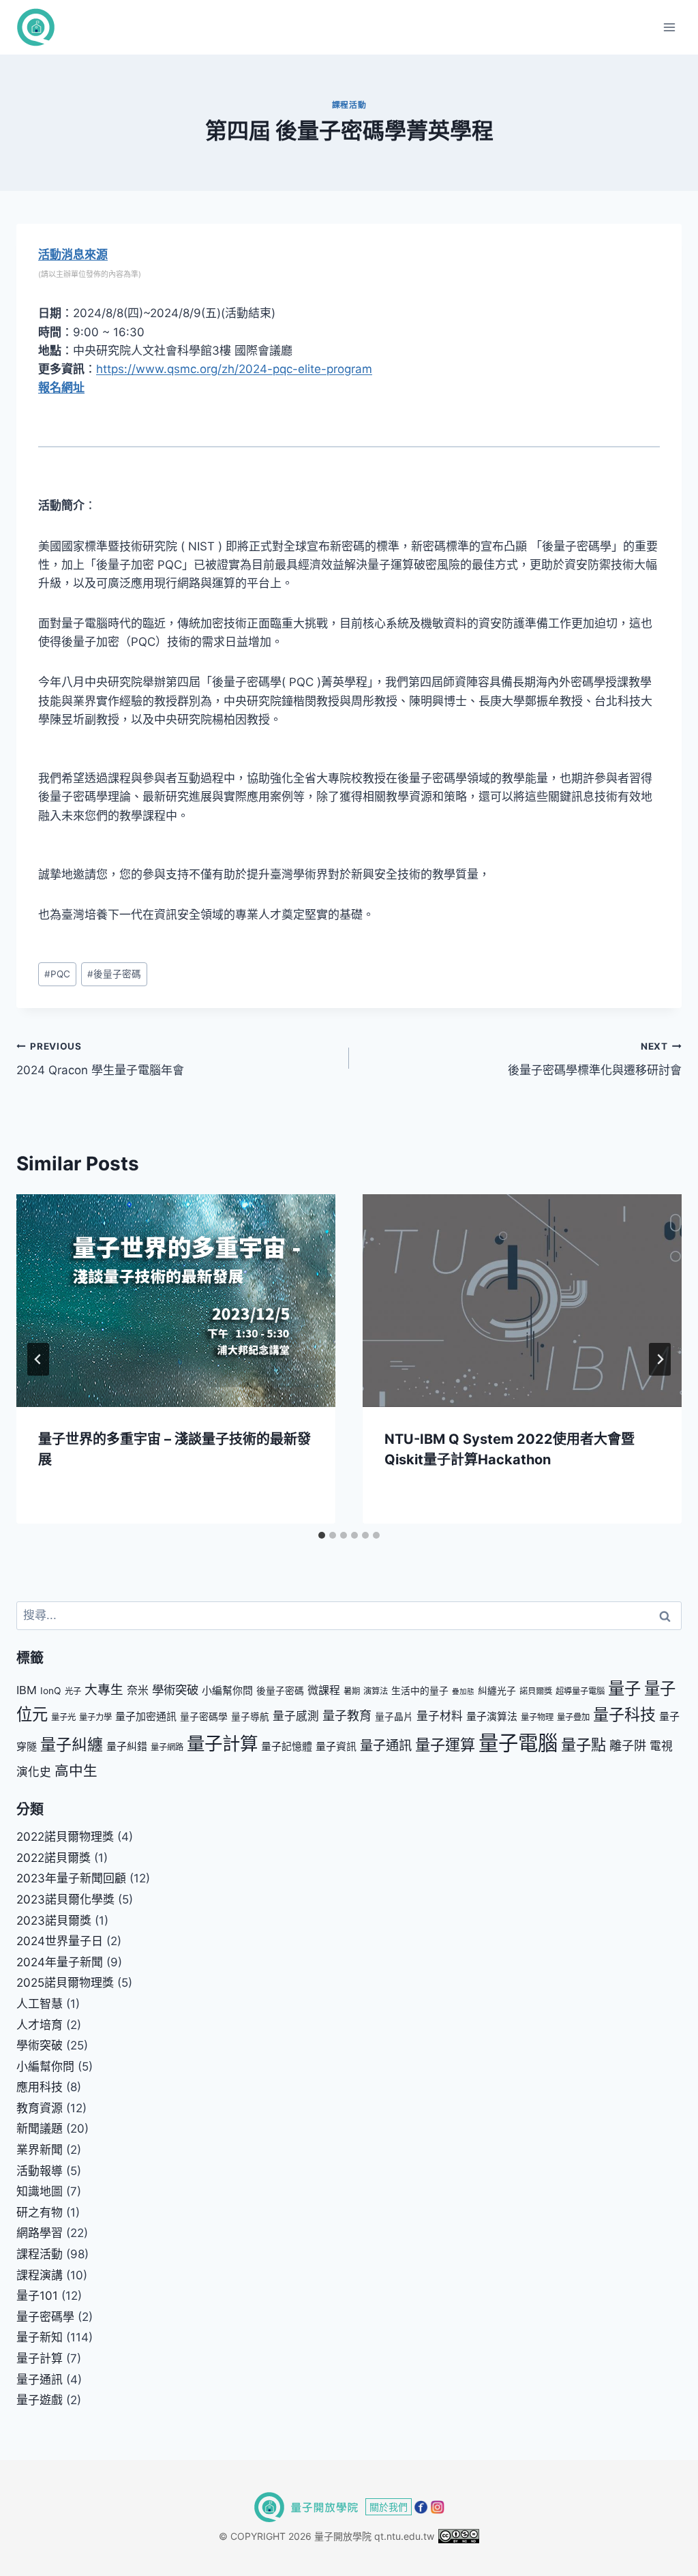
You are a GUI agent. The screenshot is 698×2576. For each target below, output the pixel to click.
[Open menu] (669, 27)
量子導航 (250, 1717)
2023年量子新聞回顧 (71, 1878)
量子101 (37, 2296)
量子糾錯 (127, 1746)
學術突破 (175, 1690)
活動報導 (40, 2171)
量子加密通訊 (146, 1716)
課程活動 (349, 105)
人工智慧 (40, 2004)
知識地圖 (40, 2191)
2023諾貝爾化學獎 (65, 1899)
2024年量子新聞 (60, 1962)
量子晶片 (394, 1717)
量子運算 (445, 1745)
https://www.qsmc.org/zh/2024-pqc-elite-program (234, 369)
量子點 (583, 1745)
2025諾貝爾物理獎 (65, 1983)
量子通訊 (386, 1745)
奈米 (138, 1690)
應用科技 (40, 2087)
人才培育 (40, 2025)
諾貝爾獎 (536, 1691)
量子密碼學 (204, 1717)
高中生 (76, 1771)
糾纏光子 (497, 1691)
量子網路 (167, 1747)
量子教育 (347, 1715)
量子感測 (296, 1716)
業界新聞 (40, 2150)
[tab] (322, 1535)
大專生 (104, 1690)
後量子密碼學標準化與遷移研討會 (595, 1059)
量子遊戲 (40, 2400)
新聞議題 (40, 2129)
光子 (73, 1691)
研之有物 (40, 2212)
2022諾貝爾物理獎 (65, 1837)
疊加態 (463, 1692)
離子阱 (628, 1745)
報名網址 (61, 387)
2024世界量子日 (60, 1941)
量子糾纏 (72, 1745)
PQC (57, 974)
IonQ (51, 1691)
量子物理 (537, 1717)
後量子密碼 (114, 974)
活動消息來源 (73, 254)
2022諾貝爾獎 (54, 1858)
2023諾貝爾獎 (54, 1921)
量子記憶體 (287, 1746)
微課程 (324, 1690)
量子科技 (624, 1715)
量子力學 (95, 1717)
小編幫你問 (227, 1690)
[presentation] (176, 1301)
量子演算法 (492, 1716)
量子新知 (40, 2337)
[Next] (660, 1359)
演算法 (376, 1691)
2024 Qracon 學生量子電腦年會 (100, 1059)
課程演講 (40, 2275)
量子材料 (440, 1716)
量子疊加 (573, 1717)
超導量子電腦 (580, 1691)
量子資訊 (336, 1746)
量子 (624, 1688)
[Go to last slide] (38, 1359)
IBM (27, 1690)
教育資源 (40, 2108)
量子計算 (222, 1743)
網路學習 (40, 2233)
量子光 (63, 1717)
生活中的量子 (420, 1691)
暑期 (352, 1691)
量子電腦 (518, 1743)
